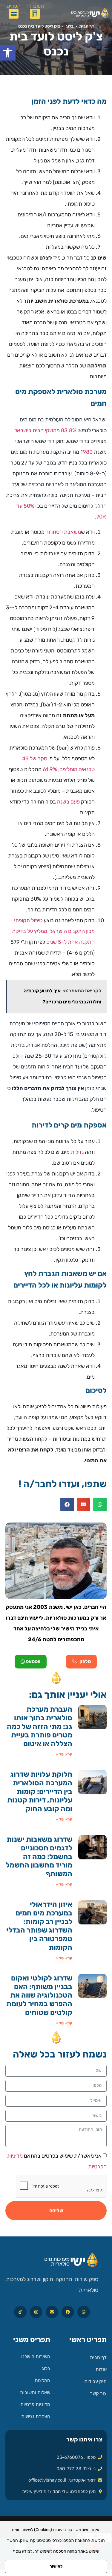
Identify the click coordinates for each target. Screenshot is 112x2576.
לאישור (56, 2566)
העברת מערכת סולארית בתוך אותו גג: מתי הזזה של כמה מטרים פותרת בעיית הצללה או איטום (40, 1726)
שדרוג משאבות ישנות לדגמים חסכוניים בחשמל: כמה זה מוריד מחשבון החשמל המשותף (39, 1857)
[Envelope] (52, 2312)
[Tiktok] (20, 2312)
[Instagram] (36, 2312)
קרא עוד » (64, 1754)
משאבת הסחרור (63, 532)
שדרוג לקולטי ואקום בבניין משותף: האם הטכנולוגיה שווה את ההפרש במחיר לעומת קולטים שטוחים (39, 1995)
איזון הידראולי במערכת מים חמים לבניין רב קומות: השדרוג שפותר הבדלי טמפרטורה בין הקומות (39, 1926)
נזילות (77, 1152)
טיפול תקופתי (28, 920)
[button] (8, 53)
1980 (86, 452)
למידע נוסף (23, 2551)
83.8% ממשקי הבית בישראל (45, 430)
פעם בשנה (68, 802)
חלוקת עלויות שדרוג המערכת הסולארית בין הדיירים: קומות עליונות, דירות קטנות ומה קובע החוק (40, 1792)
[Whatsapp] (84, 2312)
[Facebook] (68, 2312)
